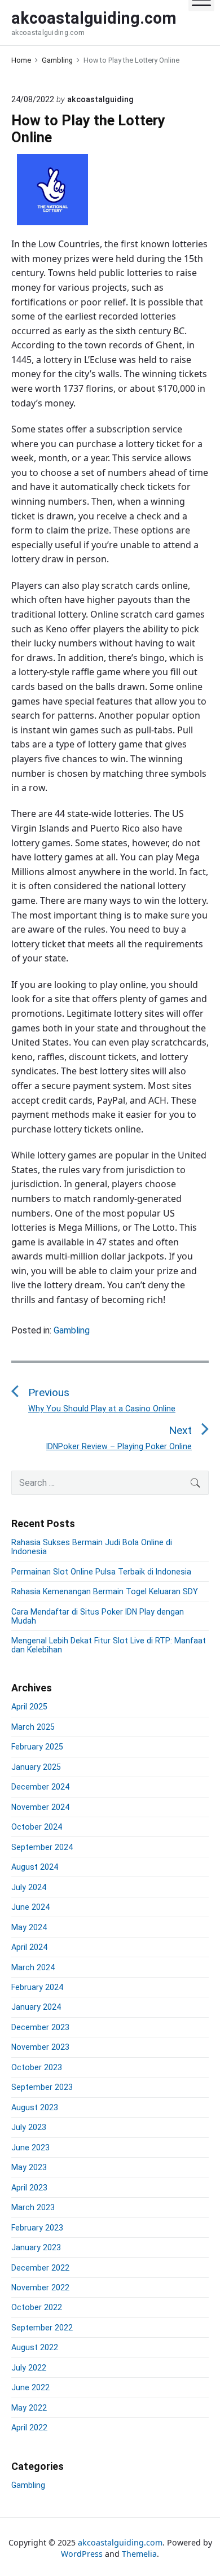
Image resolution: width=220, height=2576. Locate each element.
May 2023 (29, 2167)
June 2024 (30, 1907)
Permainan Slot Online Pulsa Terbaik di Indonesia (101, 1572)
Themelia (139, 2554)
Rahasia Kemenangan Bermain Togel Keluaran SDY (105, 1591)
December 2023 (40, 2027)
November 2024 (40, 1807)
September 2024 (42, 1847)
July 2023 (29, 2127)
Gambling (72, 1330)
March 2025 (33, 1727)
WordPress (82, 2554)
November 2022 (40, 2288)
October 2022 (37, 2307)
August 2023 (35, 2107)
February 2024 (37, 1987)
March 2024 (33, 1967)
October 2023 (37, 2067)
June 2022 (30, 2387)
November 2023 (40, 2047)
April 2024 (29, 1947)
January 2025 (36, 1767)
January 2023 (36, 2247)
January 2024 (36, 2007)
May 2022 (29, 2408)
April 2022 (29, 2428)
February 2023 (37, 2228)
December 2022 (40, 2268)
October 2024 (37, 1827)
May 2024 (29, 1927)
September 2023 (42, 2087)
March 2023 (33, 2207)
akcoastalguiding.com (120, 2542)
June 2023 (30, 2148)
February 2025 (37, 1747)
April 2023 (29, 2188)
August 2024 (35, 1867)
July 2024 (29, 1887)
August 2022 (35, 2347)
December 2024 (40, 1787)
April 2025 (29, 1707)
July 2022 (29, 2368)
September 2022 (42, 2328)
